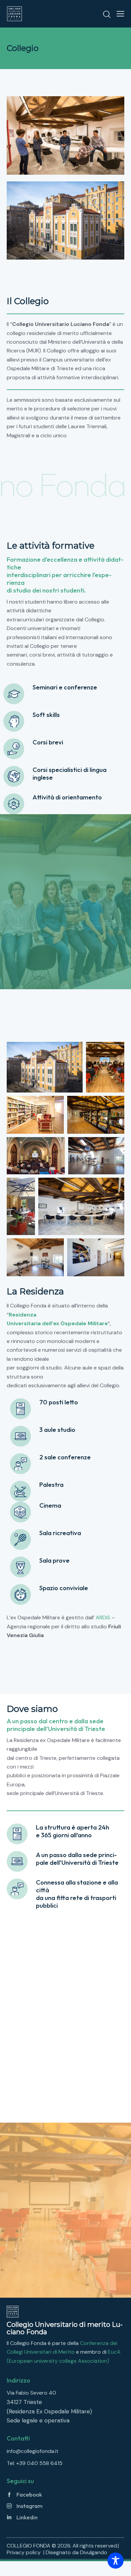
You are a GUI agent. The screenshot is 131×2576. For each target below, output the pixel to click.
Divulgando (94, 2552)
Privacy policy (24, 2552)
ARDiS (103, 1617)
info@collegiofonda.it (33, 2451)
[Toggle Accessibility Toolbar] (116, 2561)
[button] (120, 14)
